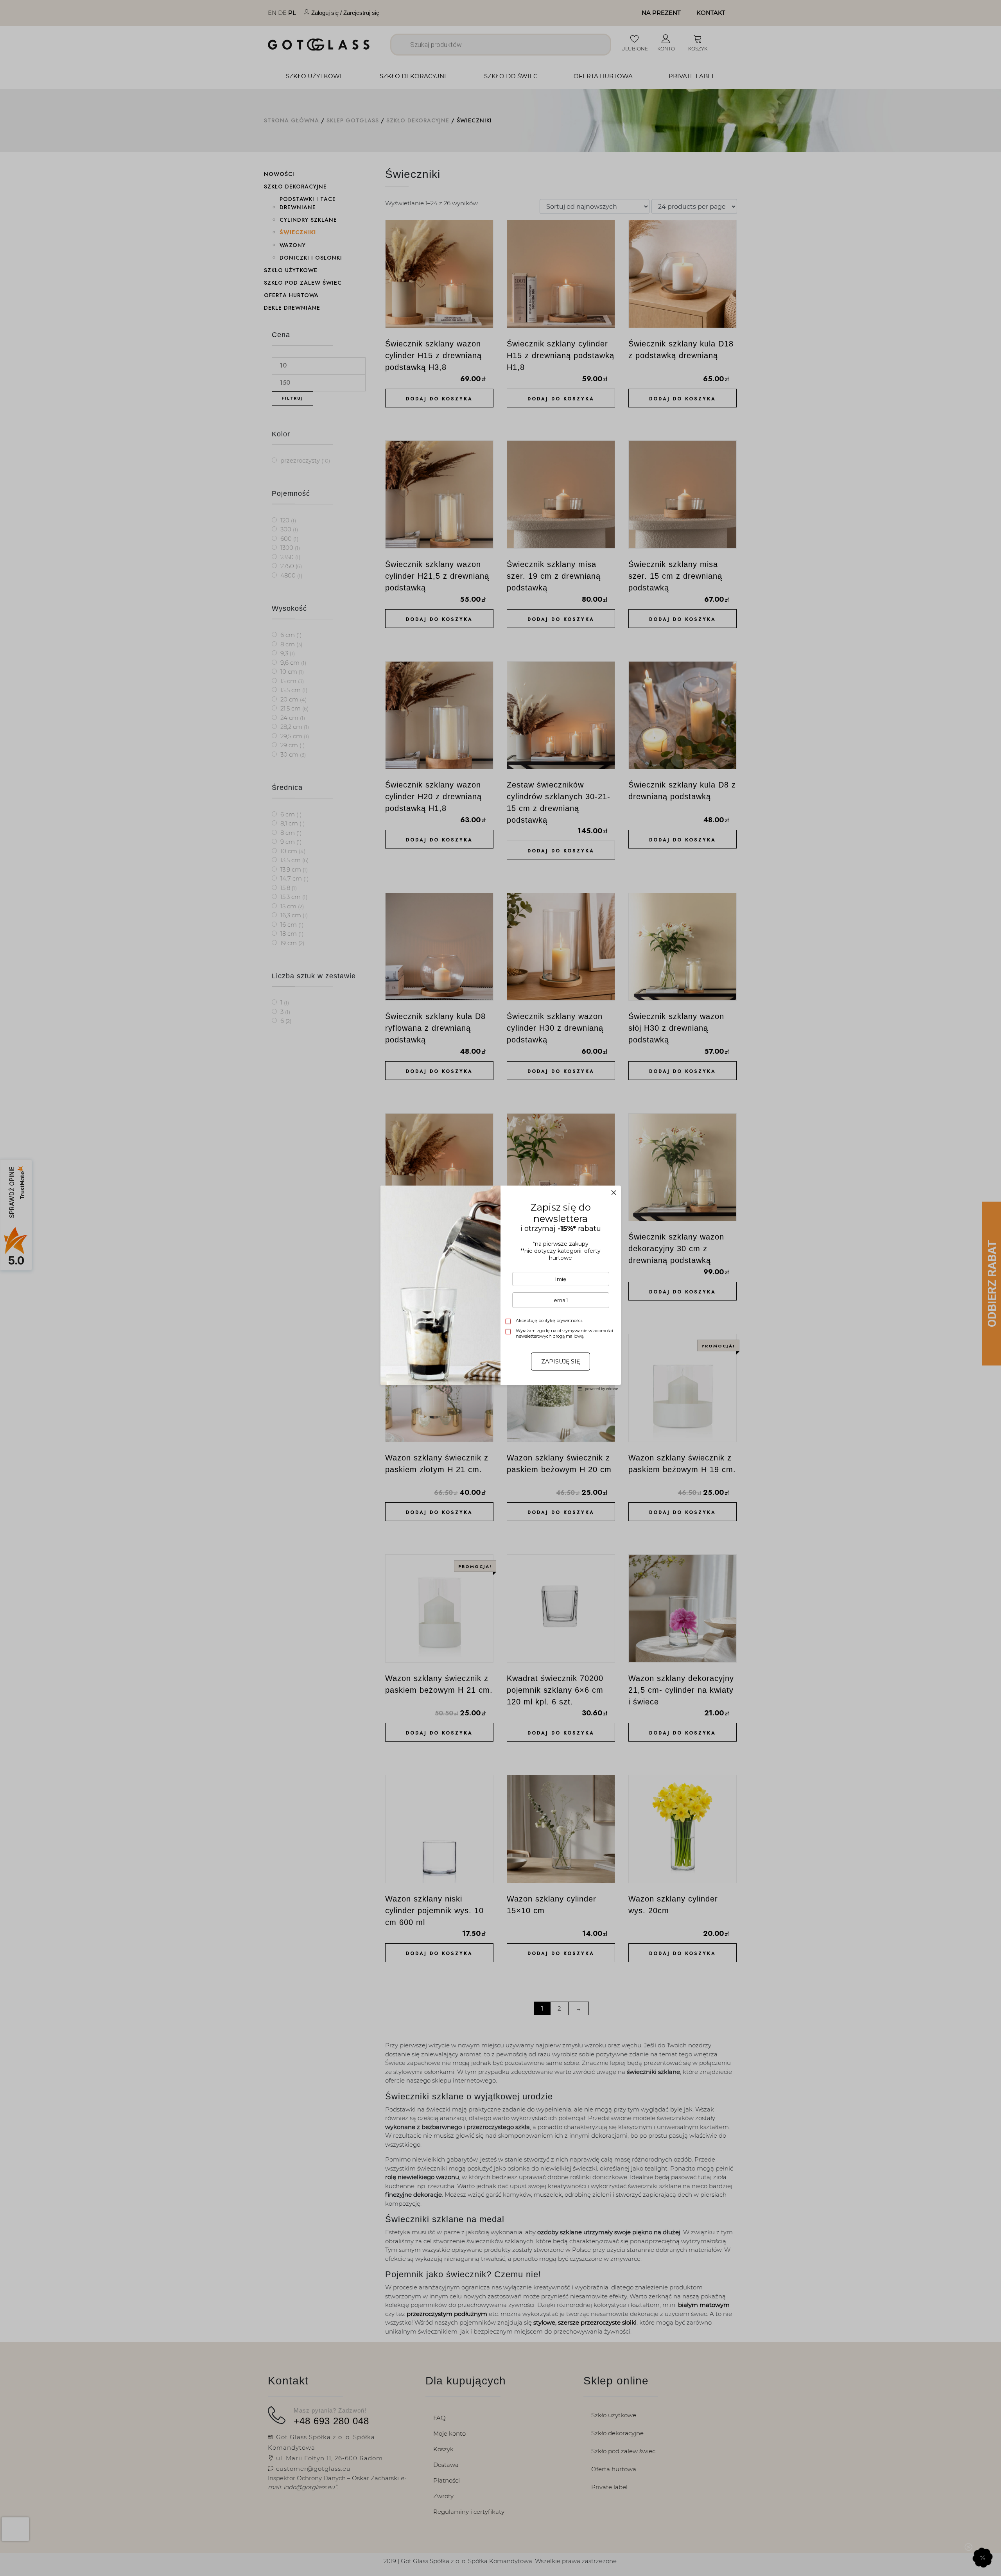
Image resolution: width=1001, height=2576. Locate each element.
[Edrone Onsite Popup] (500, 1288)
